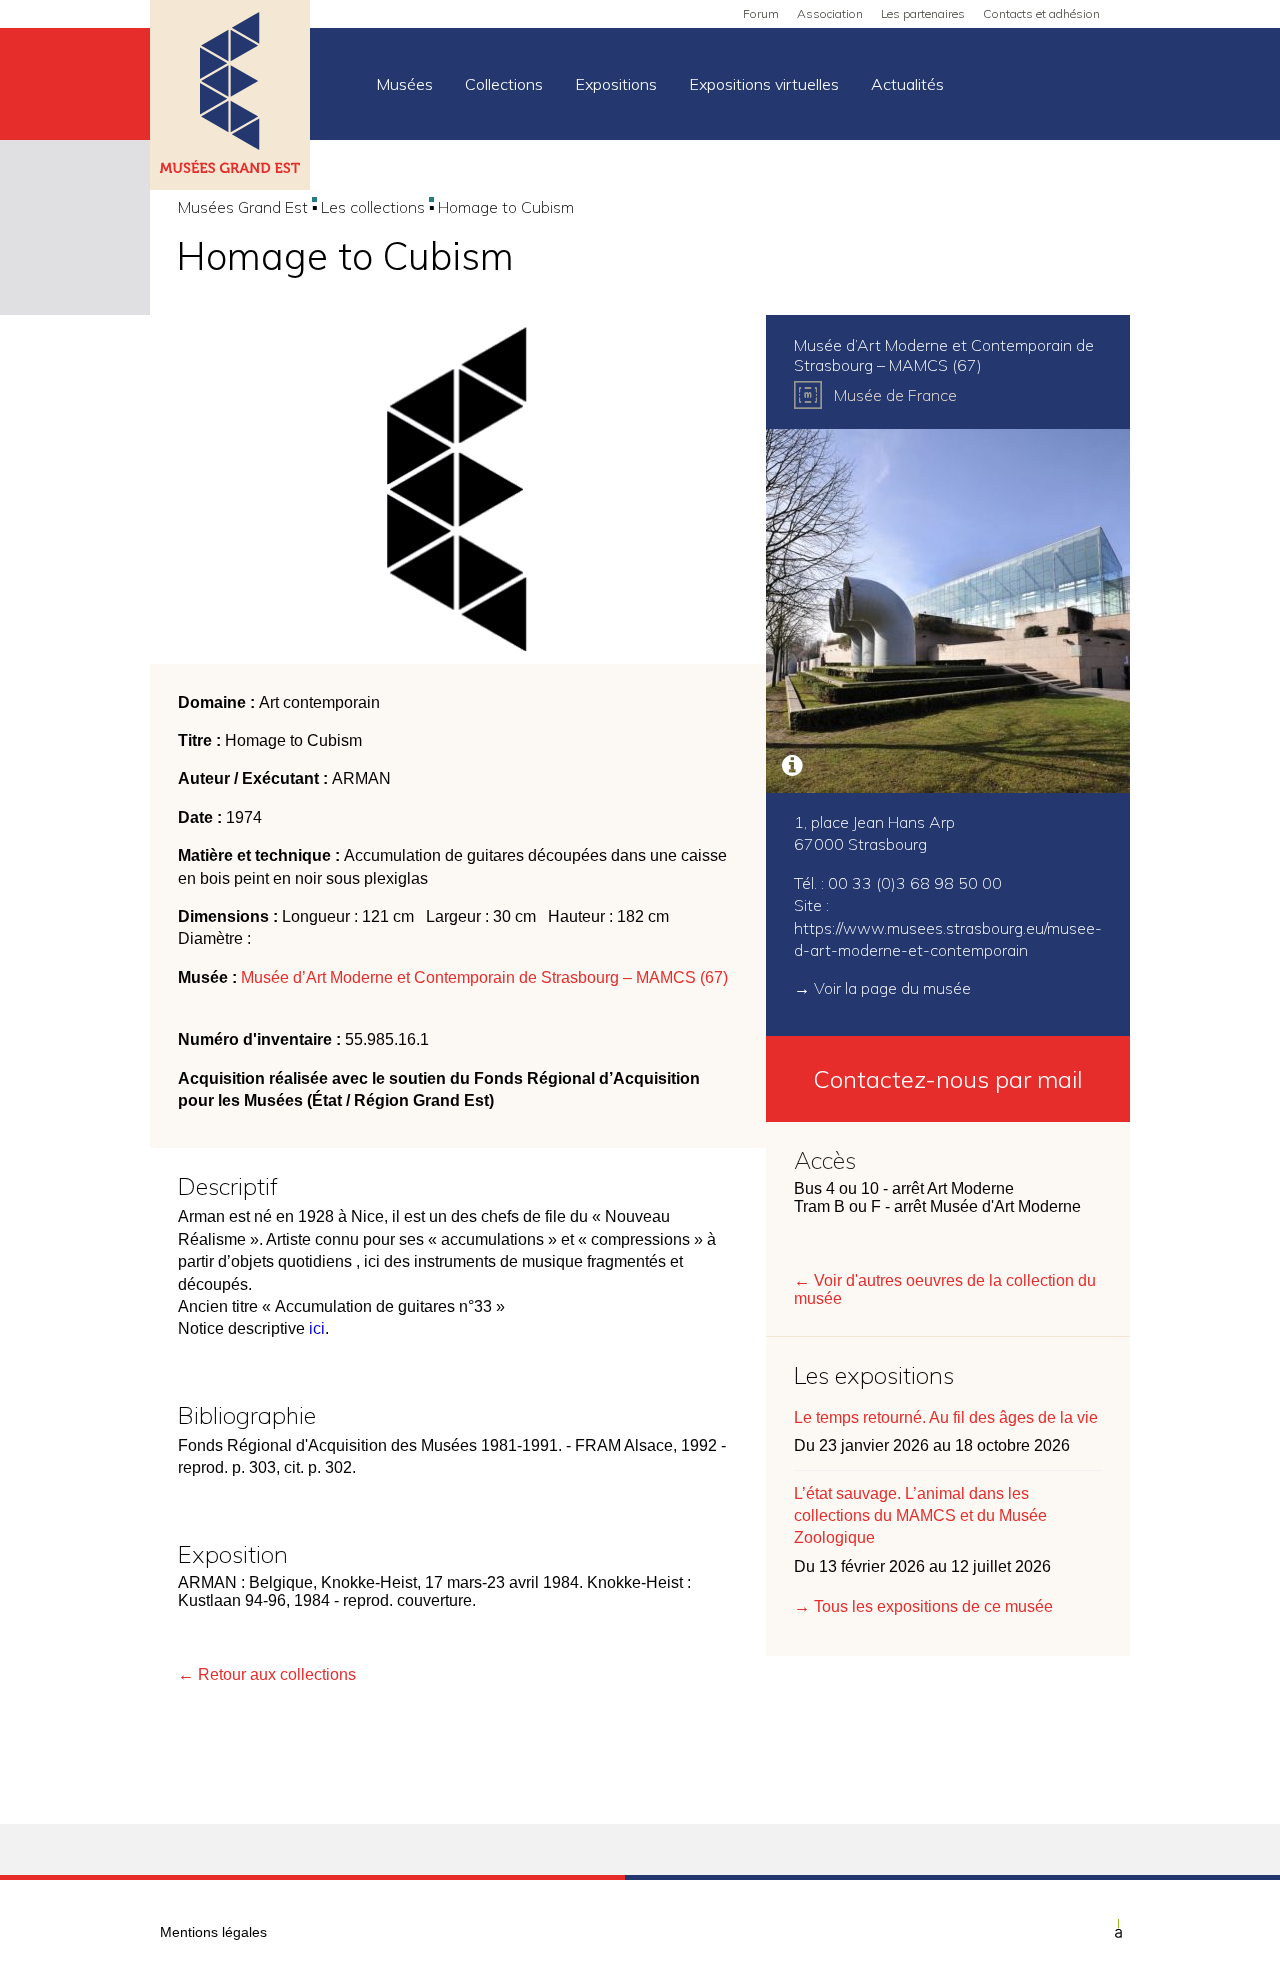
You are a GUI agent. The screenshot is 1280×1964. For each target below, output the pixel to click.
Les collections (373, 207)
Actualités (907, 84)
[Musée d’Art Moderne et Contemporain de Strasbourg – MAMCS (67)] (948, 611)
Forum (761, 13)
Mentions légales (213, 1932)
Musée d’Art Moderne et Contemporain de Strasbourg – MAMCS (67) (484, 977)
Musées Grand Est (243, 207)
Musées (404, 84)
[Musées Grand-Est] (230, 97)
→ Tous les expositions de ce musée (923, 1606)
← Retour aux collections (267, 1674)
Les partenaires (923, 13)
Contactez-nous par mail (948, 1079)
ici (317, 1328)
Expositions (616, 84)
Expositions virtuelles (764, 84)
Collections (504, 84)
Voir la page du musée (892, 988)
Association (830, 13)
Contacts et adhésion (1041, 13)
